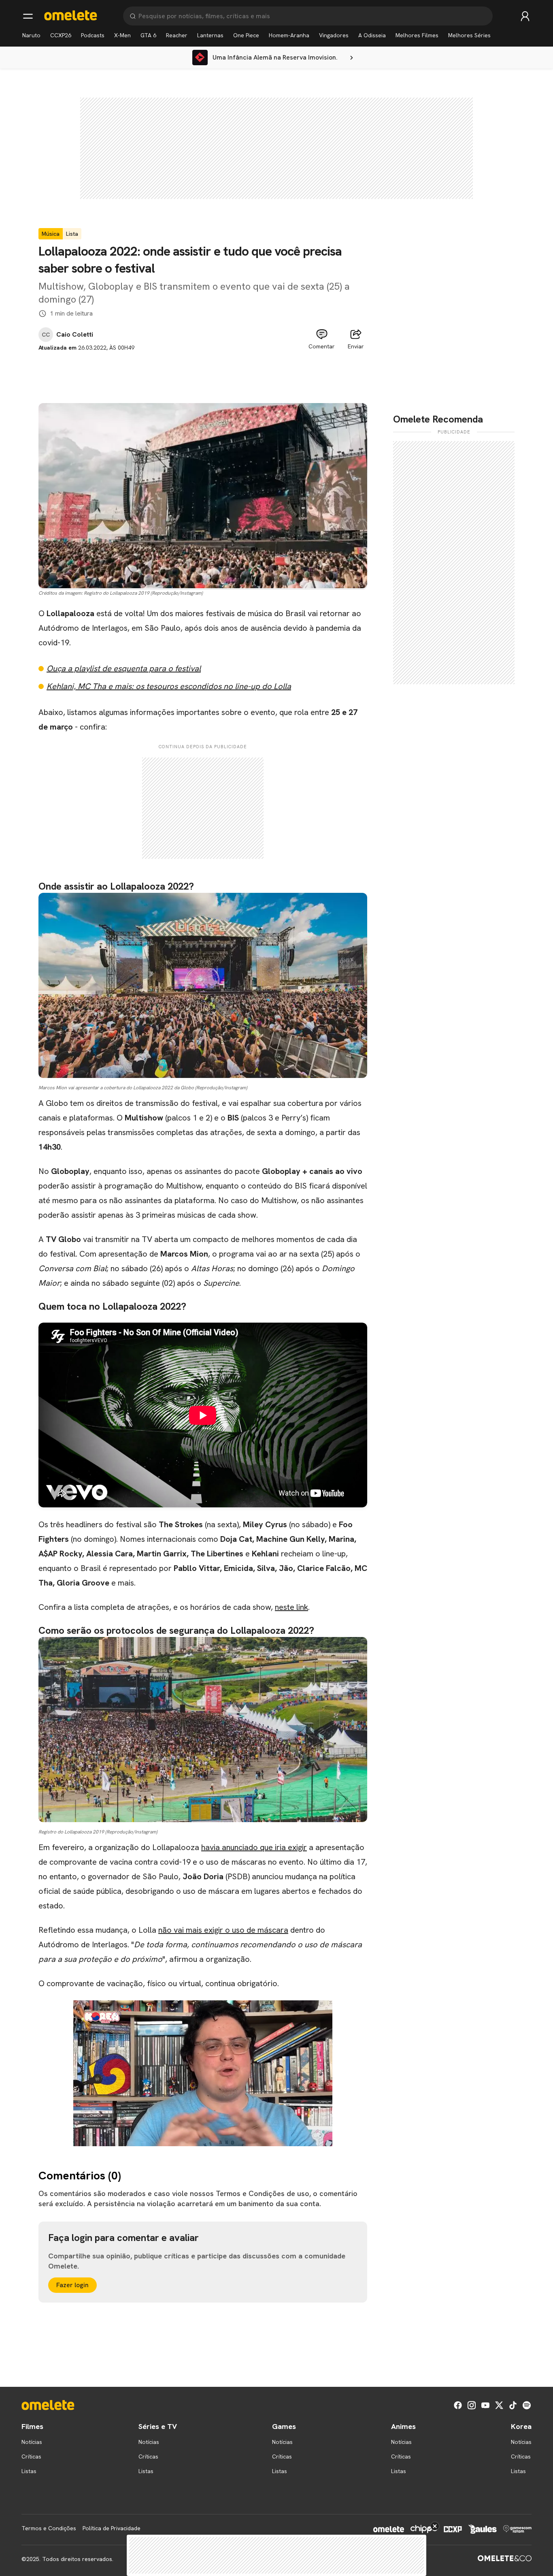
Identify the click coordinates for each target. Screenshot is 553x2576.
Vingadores (334, 35)
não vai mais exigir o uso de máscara (223, 1930)
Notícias (32, 2442)
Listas (29, 2471)
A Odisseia (372, 35)
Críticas (31, 2456)
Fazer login (72, 2285)
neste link (291, 1607)
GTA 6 (148, 35)
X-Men (122, 35)
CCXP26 (61, 35)
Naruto (31, 35)
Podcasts (93, 35)
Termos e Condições (49, 2528)
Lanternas (210, 35)
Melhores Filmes (417, 35)
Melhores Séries (469, 35)
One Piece (246, 35)
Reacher (177, 35)
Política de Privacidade (112, 2528)
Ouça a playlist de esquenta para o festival (124, 668)
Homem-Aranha (289, 35)
